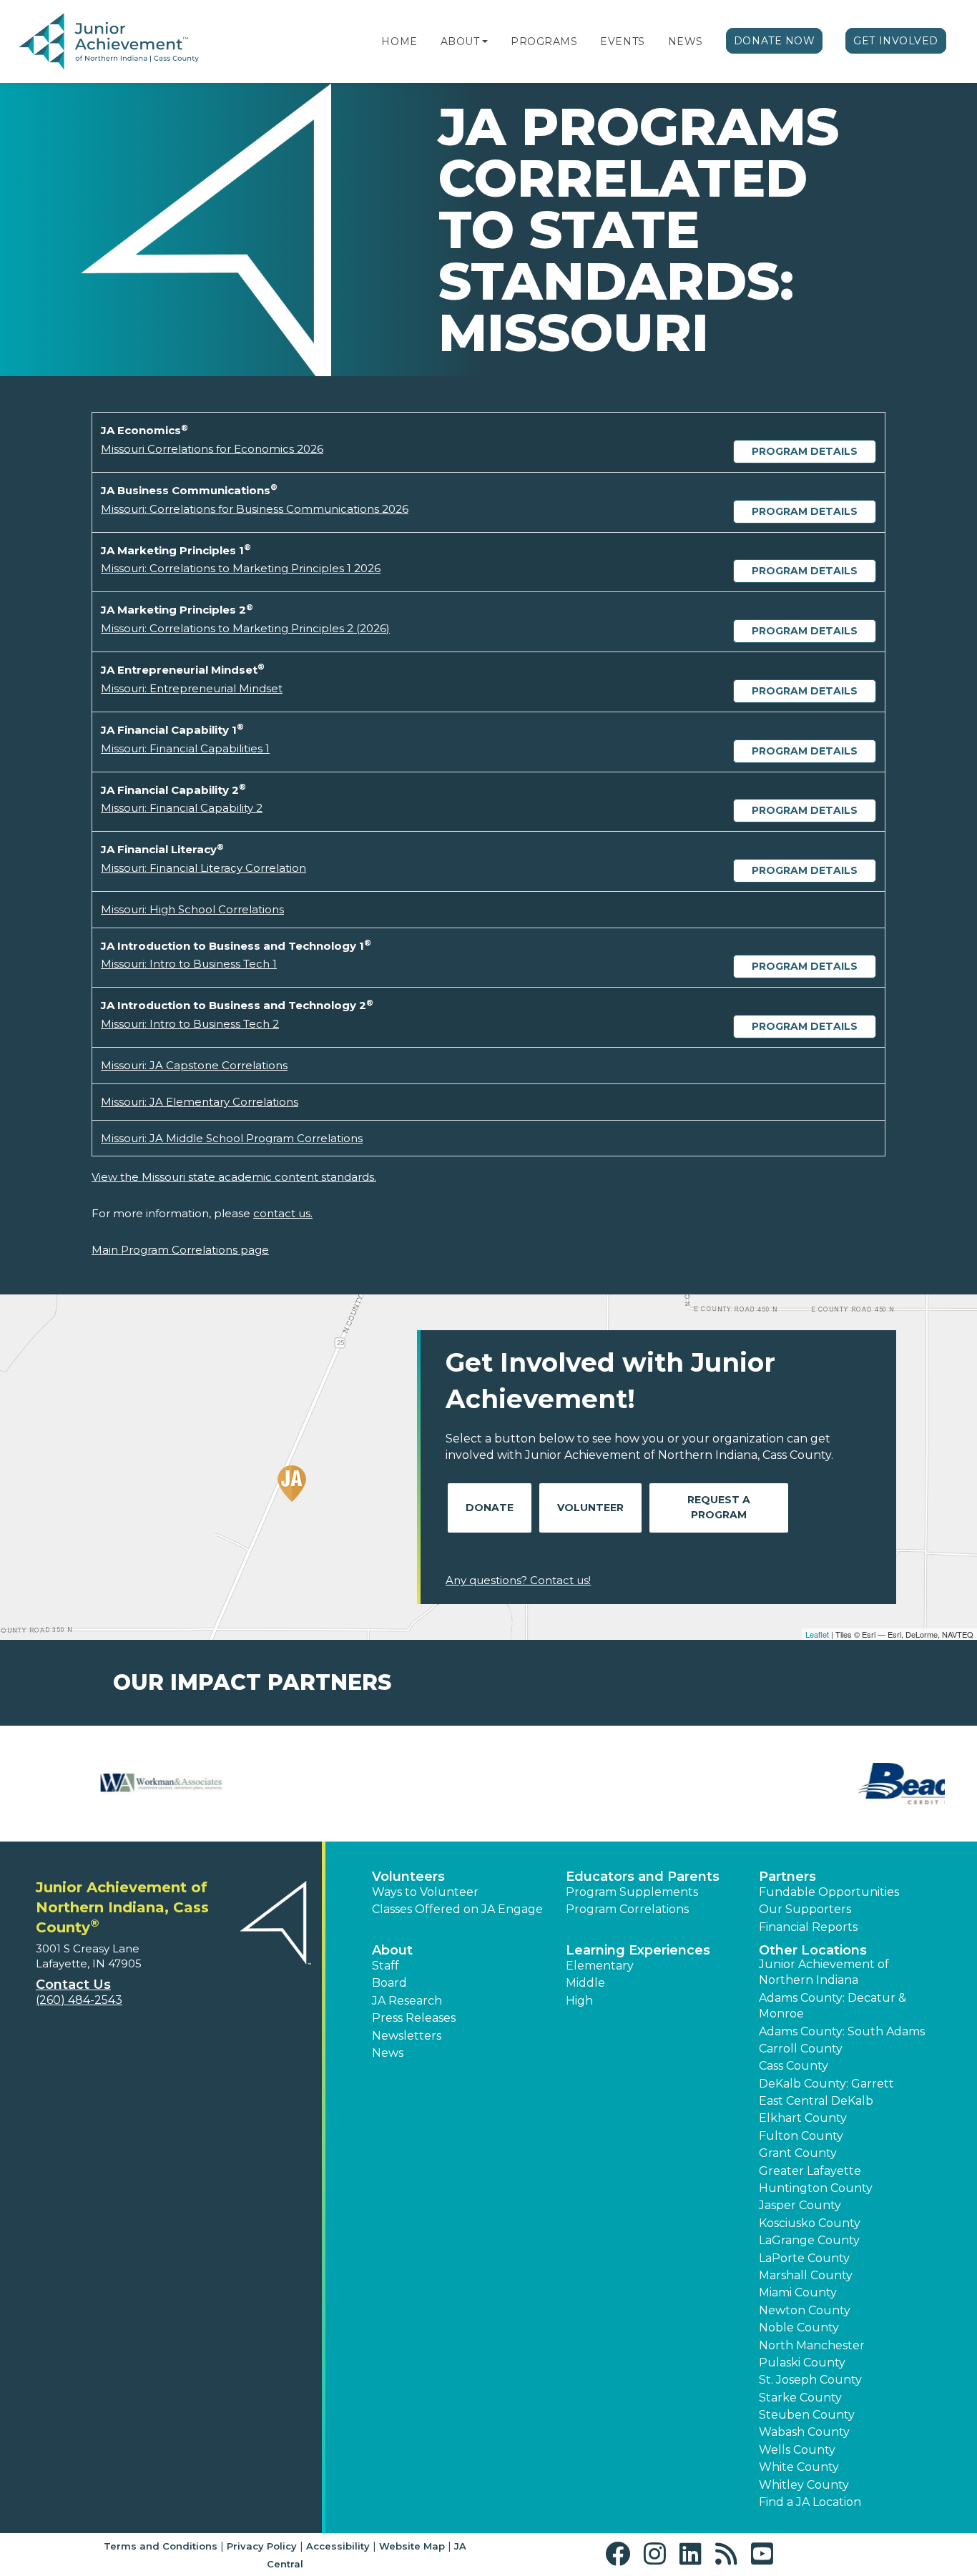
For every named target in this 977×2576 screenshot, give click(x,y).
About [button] (392, 1950)
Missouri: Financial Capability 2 (182, 808)
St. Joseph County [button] (810, 2380)
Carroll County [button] (801, 2049)
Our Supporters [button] (805, 1909)
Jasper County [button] (800, 2205)
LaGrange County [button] (809, 2240)
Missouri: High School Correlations (192, 909)
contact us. (283, 1213)
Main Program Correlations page (180, 1250)
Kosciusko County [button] (810, 2223)
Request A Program (719, 1507)
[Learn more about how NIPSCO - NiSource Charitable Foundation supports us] (878, 1784)
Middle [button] (585, 1983)
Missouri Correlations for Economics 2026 (212, 449)
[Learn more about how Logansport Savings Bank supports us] (566, 1784)
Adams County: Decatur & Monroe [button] (833, 2006)
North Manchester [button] (812, 2345)
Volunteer (590, 1508)
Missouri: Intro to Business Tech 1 (189, 964)
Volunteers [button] (408, 1877)
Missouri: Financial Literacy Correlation (203, 868)
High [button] (579, 2001)
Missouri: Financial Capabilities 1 (185, 748)
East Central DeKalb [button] (816, 2101)
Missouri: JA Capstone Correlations (194, 1065)
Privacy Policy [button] (262, 2546)
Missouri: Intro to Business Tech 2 (190, 1024)
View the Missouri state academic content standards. (234, 1177)
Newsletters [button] (407, 2036)
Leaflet (817, 1634)
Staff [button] (386, 1966)
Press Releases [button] (414, 2018)
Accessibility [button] (338, 2546)
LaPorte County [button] (804, 2258)
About (460, 41)
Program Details (805, 451)
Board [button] (389, 1983)
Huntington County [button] (816, 2188)
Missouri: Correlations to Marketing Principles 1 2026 (241, 568)
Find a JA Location (810, 2502)
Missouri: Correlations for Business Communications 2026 (255, 509)
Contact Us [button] (73, 1985)
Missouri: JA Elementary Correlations (200, 1102)
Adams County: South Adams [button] (842, 2031)
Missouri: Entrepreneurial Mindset (192, 688)
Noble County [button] (799, 2327)
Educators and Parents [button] (643, 1877)
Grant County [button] (798, 2153)
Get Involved (896, 41)
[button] (485, 41)
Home (399, 41)
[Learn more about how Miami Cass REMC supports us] (722, 1784)
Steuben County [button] (807, 2415)
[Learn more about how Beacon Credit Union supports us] (99, 1784)
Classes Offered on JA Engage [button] (457, 1909)
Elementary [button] (600, 1966)
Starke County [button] (800, 2398)
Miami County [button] (798, 2292)
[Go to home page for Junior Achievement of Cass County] (109, 42)
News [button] (388, 2053)
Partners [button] (787, 1877)
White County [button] (799, 2467)
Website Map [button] (412, 2546)
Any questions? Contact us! (518, 1580)
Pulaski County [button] (802, 2363)
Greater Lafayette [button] (810, 2171)
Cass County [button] (794, 2066)
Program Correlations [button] (627, 1909)
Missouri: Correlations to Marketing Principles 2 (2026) (245, 628)
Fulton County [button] (801, 2136)
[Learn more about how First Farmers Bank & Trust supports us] (411, 1784)
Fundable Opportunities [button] (829, 1892)
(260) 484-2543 (79, 2000)
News (686, 41)
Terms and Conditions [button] (161, 2546)
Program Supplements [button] (632, 1892)
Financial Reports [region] (808, 1927)
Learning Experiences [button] (638, 1950)
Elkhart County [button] (803, 2118)
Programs (544, 41)
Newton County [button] (805, 2310)
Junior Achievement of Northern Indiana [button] (824, 1972)
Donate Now (775, 41)
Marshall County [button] (806, 2275)
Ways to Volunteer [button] (425, 1892)
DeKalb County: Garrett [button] (826, 2084)
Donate (490, 1508)
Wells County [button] (797, 2450)
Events (622, 41)
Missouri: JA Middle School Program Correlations (232, 1138)
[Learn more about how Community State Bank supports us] (255, 1784)
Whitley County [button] (804, 2485)
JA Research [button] (407, 2001)
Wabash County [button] (804, 2432)
